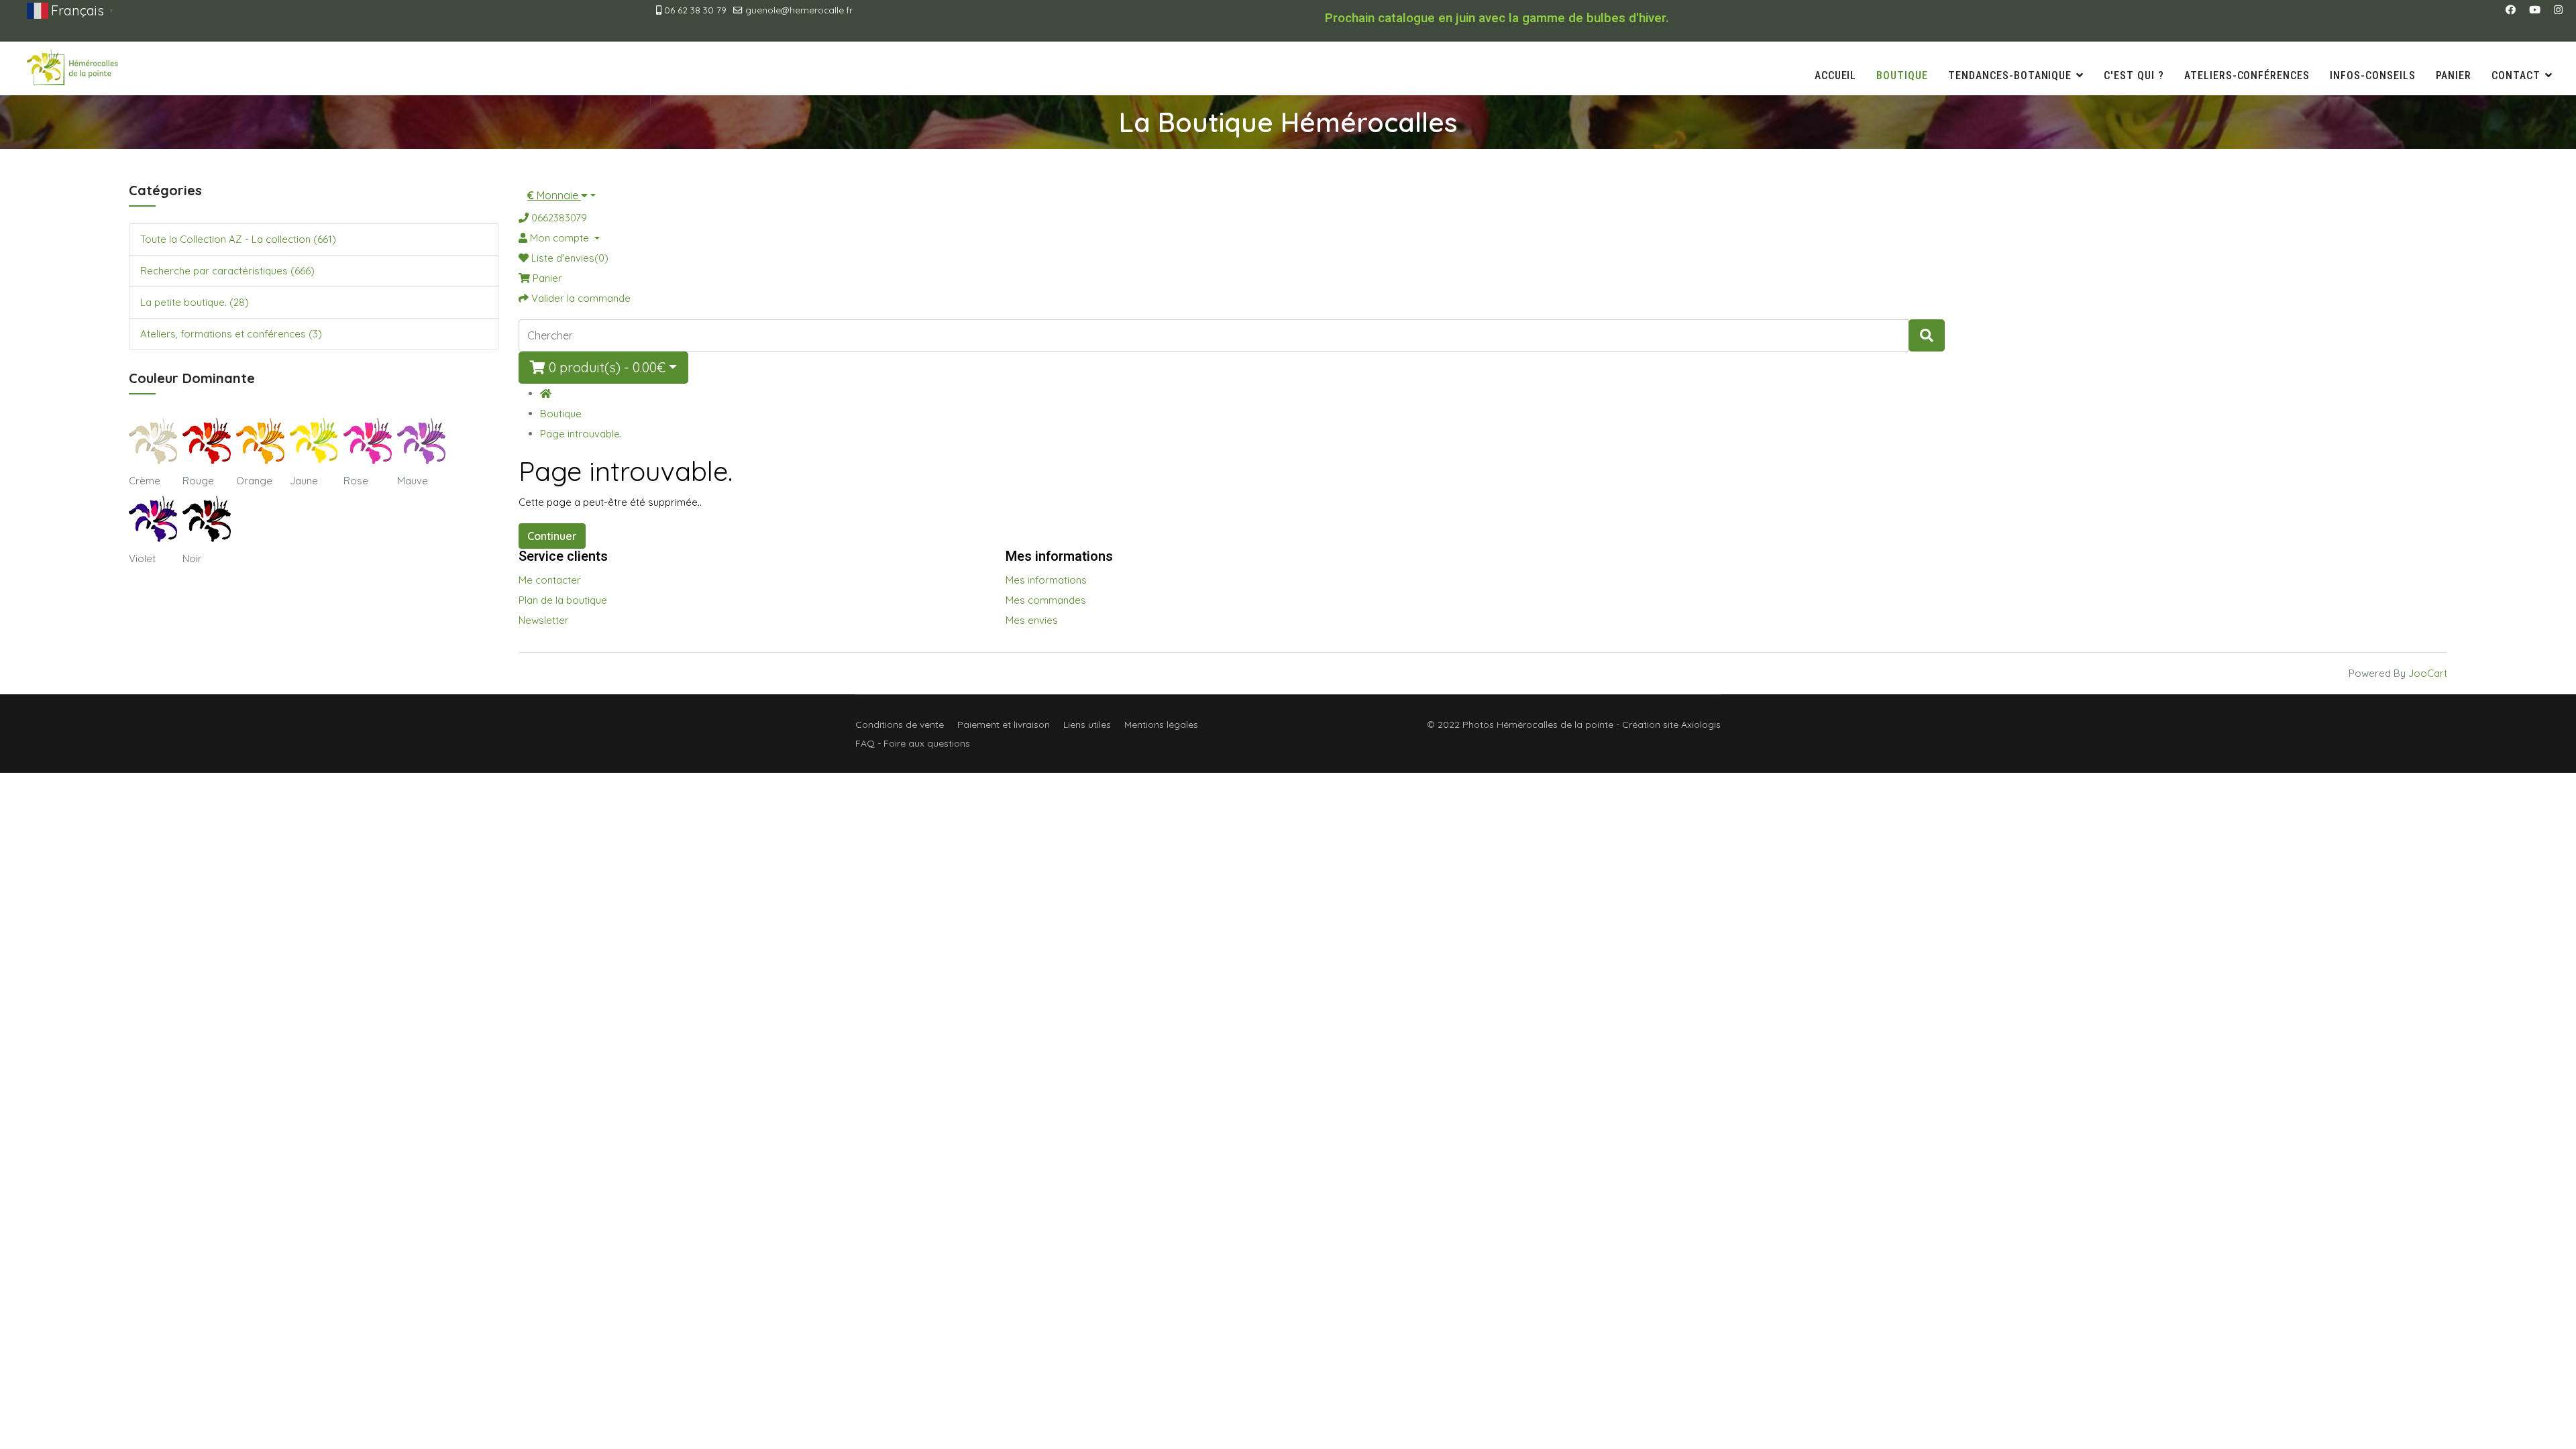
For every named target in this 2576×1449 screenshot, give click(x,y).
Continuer (552, 536)
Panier (2454, 75)
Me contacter (550, 580)
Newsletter (544, 620)
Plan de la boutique (563, 600)
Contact (2516, 75)
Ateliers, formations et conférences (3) (231, 334)
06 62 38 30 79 (695, 10)
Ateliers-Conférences (2247, 75)
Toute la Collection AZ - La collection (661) (238, 239)
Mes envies (1032, 620)
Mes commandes (1046, 600)
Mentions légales (1161, 724)
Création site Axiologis (1671, 724)
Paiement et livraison (1004, 724)
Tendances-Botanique (2010, 75)
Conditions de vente (900, 724)
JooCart (2428, 673)
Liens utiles (1087, 724)
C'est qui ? (2134, 75)
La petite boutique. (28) (195, 302)
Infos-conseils (2372, 75)
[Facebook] (2511, 10)
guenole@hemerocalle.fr (799, 10)
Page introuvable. (581, 434)
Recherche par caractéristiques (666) (227, 271)
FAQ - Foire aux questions (913, 743)
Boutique (1902, 75)
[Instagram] (2558, 10)
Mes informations (1046, 580)
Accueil (1836, 75)
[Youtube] (2535, 10)
